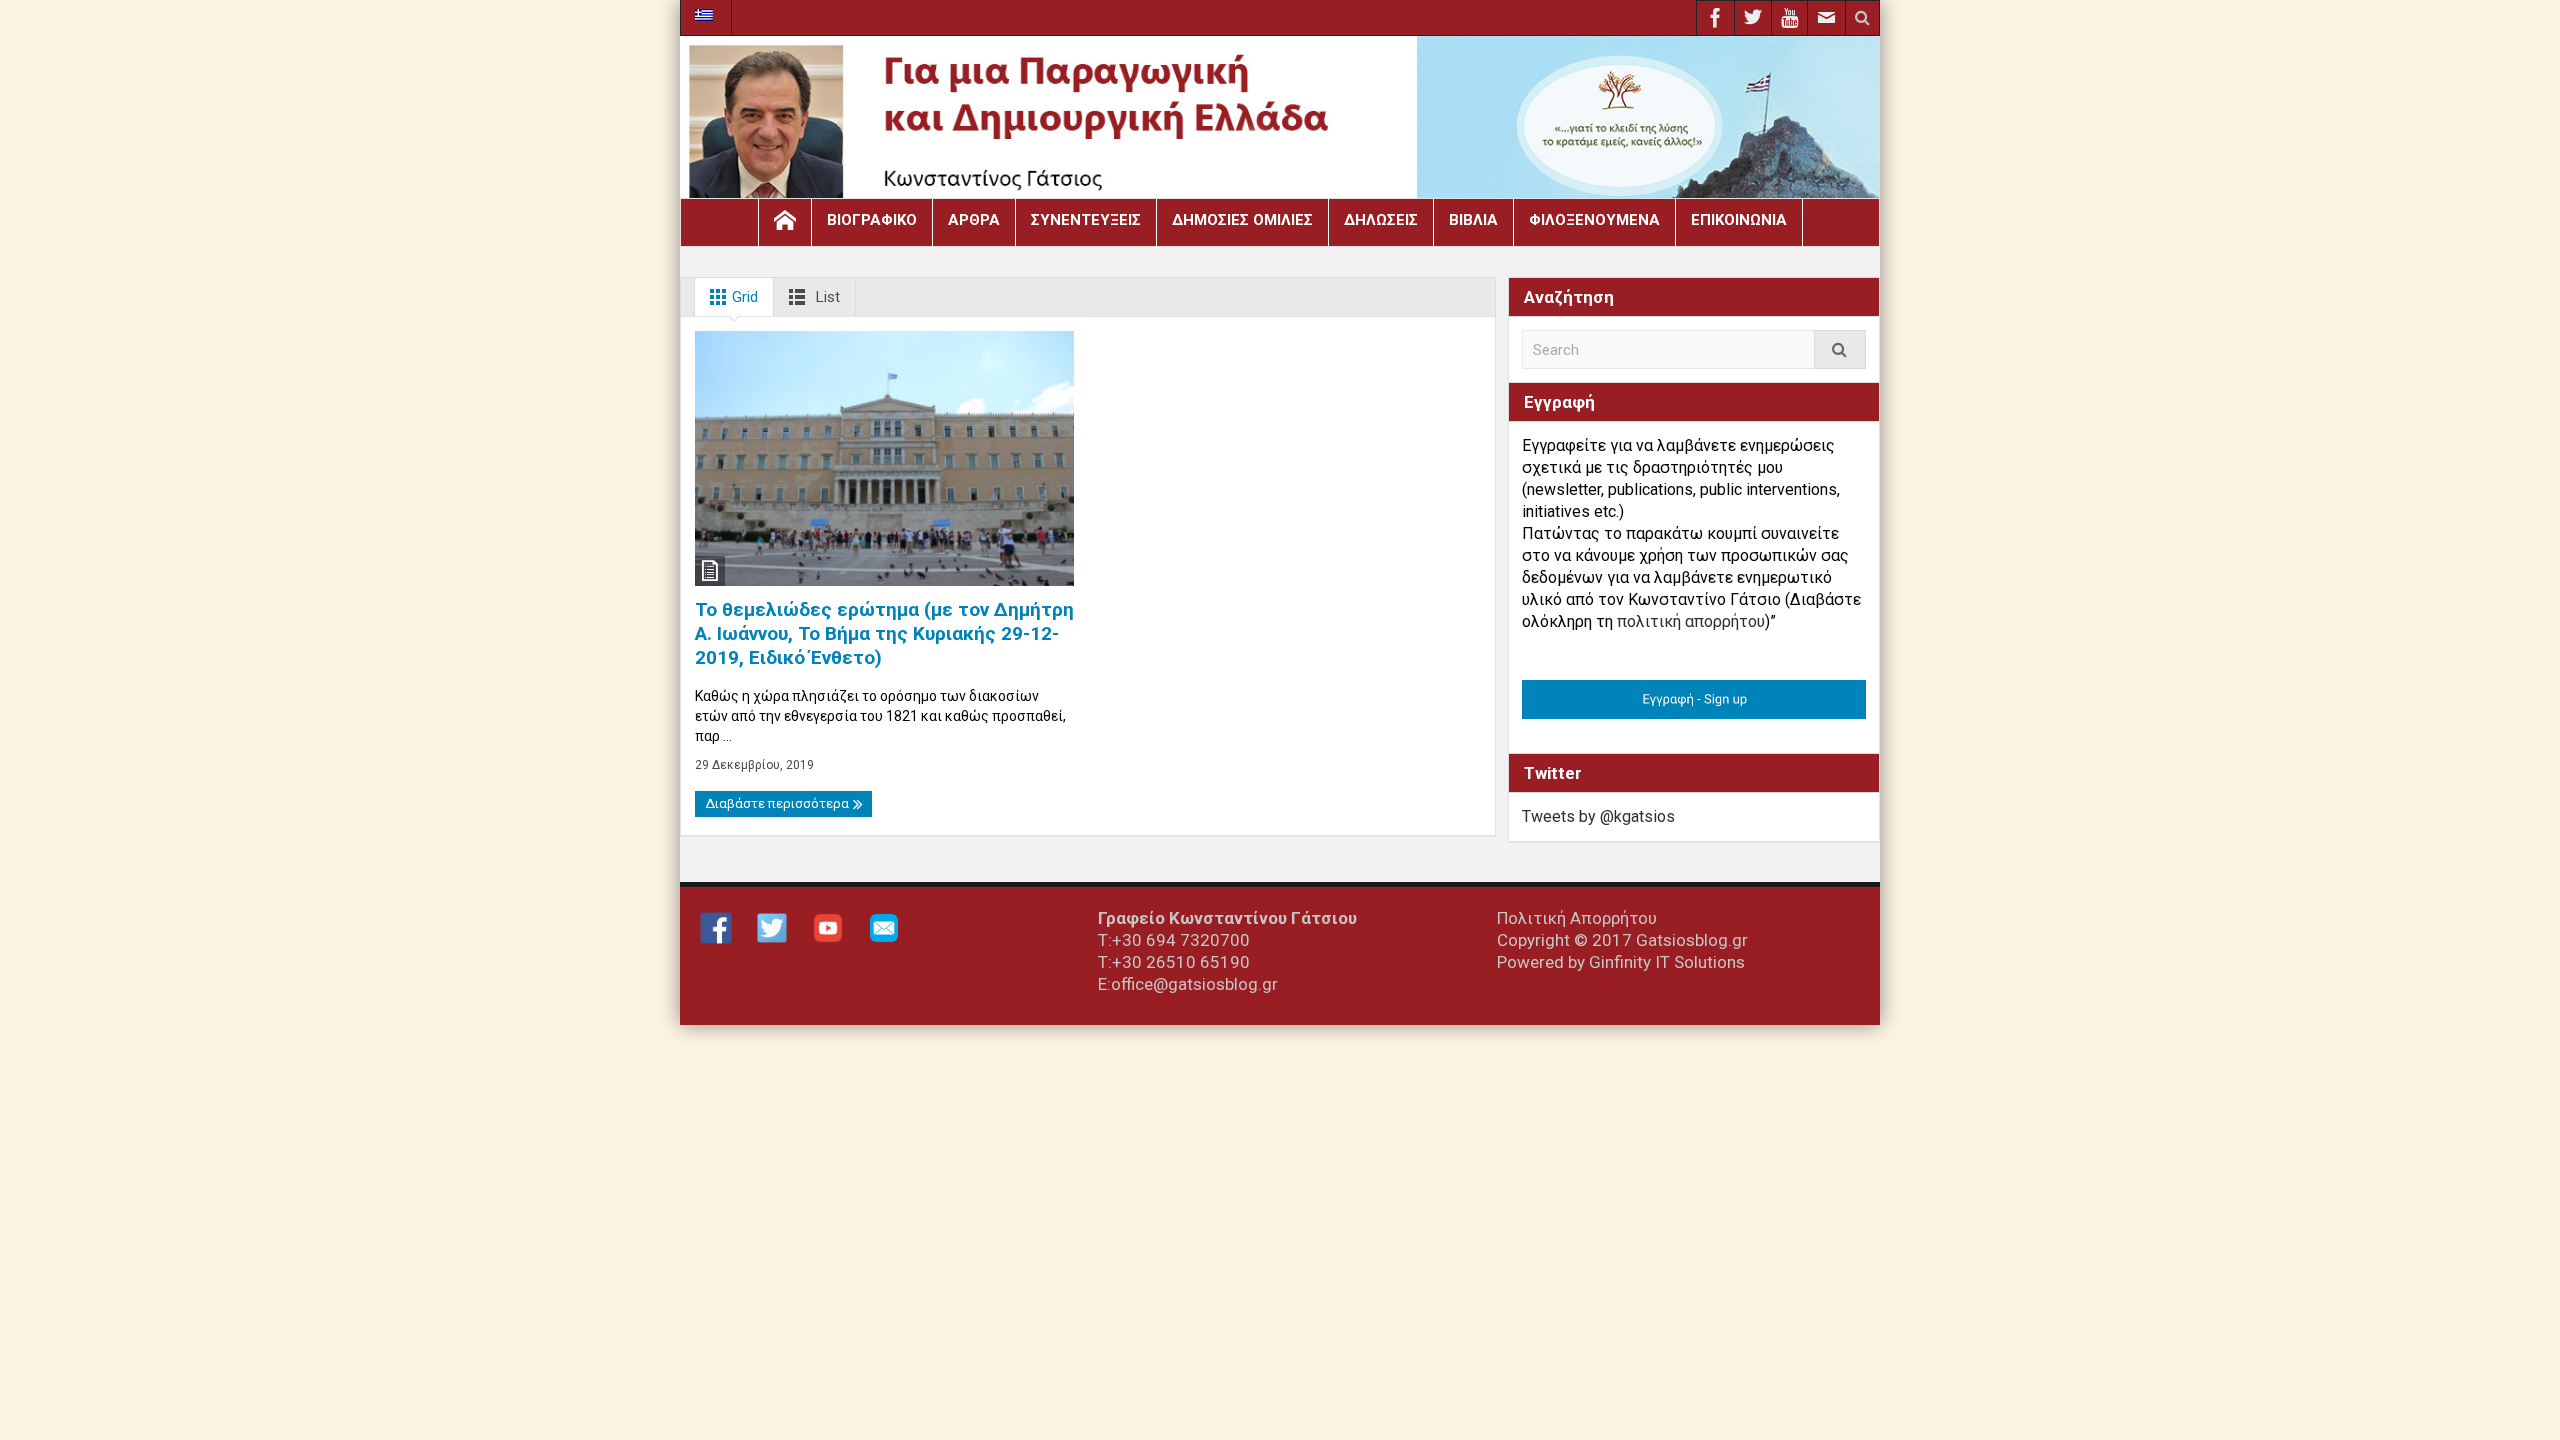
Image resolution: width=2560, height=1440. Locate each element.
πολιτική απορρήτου (1691, 621)
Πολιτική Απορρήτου (1577, 918)
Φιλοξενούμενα (1594, 220)
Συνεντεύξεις (1086, 220)
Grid (743, 297)
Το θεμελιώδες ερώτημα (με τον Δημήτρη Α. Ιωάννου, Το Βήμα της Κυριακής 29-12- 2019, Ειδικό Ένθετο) (884, 633)
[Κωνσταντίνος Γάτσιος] (1280, 122)
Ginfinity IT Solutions (1667, 962)
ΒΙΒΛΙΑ (1473, 220)
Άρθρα (974, 220)
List (826, 297)
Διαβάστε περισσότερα (778, 803)
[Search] (1840, 349)
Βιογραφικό (872, 220)
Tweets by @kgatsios (1598, 816)
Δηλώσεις (1381, 220)
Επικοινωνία (1739, 220)
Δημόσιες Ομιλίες (1242, 220)
